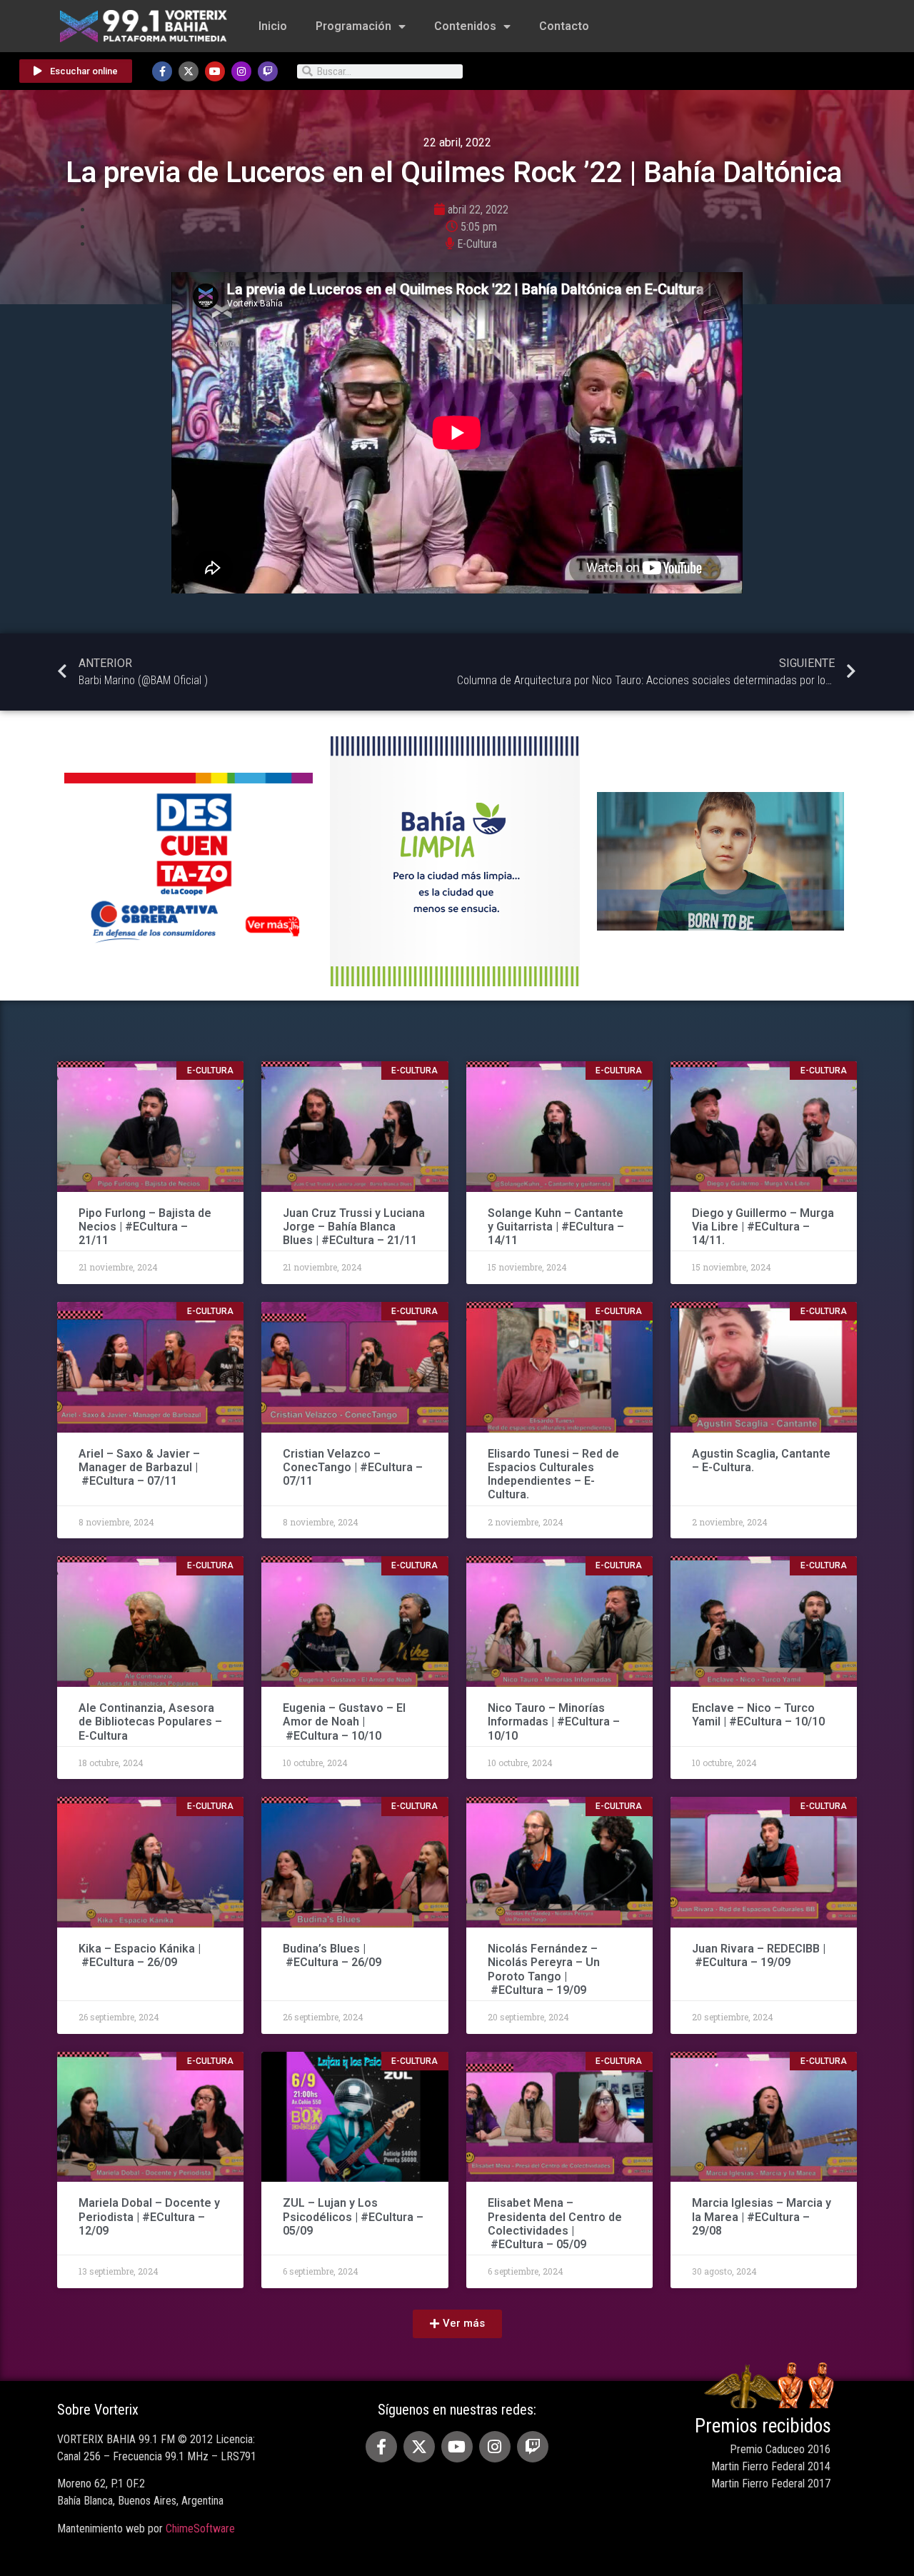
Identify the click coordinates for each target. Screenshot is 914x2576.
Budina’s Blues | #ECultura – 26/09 (333, 1955)
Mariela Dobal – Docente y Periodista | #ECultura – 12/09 (149, 2216)
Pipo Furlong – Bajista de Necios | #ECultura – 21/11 (145, 1227)
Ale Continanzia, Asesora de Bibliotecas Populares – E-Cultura (150, 1721)
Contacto (564, 26)
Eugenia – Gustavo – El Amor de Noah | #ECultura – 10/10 (344, 1721)
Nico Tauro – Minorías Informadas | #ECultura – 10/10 (554, 1721)
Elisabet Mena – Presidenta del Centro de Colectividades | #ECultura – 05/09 (555, 2224)
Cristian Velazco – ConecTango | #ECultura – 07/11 (353, 1467)
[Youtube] (215, 71)
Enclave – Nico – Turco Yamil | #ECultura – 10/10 (758, 1715)
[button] (457, 2324)
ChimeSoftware (200, 2529)
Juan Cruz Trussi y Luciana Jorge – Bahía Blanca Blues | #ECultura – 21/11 (354, 1227)
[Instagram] (241, 71)
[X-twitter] (189, 71)
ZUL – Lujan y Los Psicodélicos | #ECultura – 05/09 (353, 2216)
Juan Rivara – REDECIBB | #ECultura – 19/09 (759, 1955)
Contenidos (465, 26)
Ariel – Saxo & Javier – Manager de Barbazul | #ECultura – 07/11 (139, 1467)
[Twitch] (268, 71)
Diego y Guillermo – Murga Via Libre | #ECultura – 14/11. (763, 1227)
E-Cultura (477, 244)
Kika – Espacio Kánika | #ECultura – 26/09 (140, 1955)
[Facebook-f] (162, 71)
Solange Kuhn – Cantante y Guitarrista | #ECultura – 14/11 (556, 1227)
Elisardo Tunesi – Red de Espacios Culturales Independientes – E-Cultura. (553, 1474)
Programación (353, 26)
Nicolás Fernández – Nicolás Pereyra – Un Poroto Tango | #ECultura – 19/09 (544, 1969)
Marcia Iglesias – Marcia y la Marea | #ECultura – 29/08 (762, 2216)
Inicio (273, 26)
